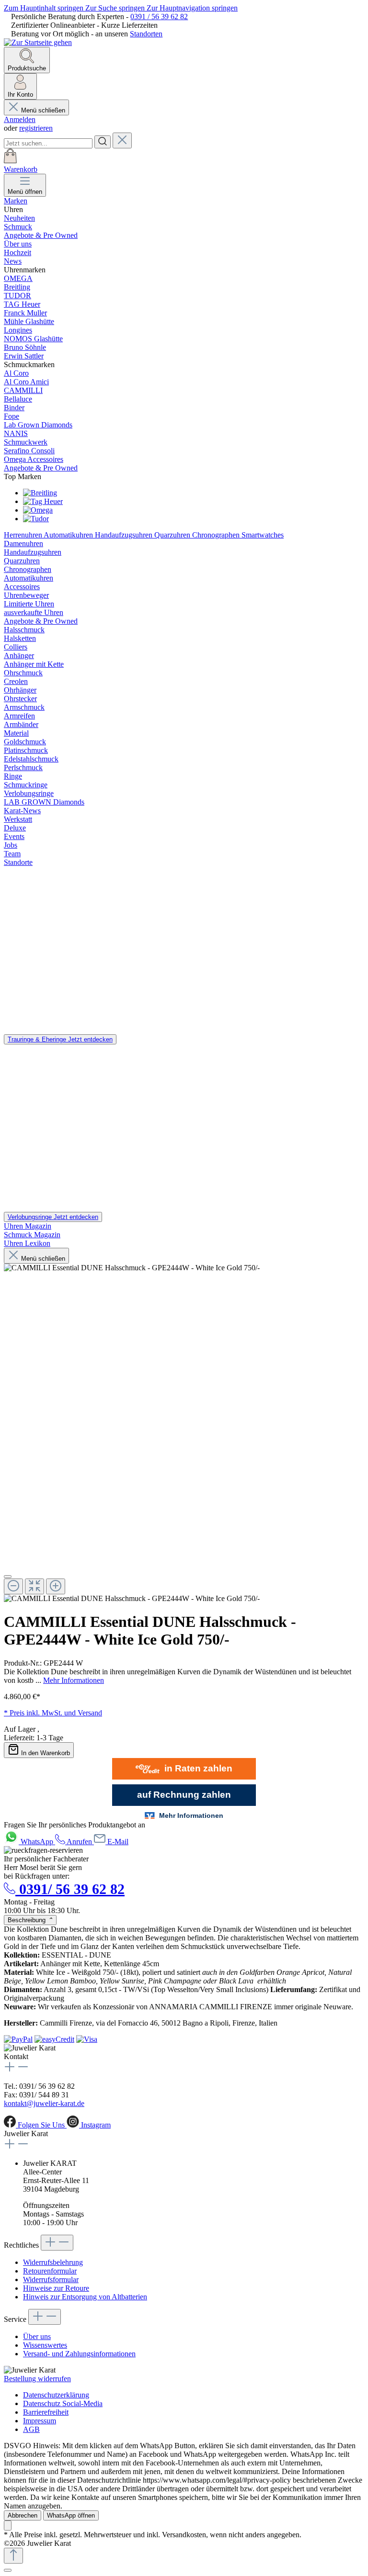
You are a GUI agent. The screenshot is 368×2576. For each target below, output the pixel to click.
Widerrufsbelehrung (53, 2262)
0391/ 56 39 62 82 (70, 1889)
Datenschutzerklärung (56, 2395)
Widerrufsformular (51, 2279)
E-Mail (118, 1842)
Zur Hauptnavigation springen (192, 8)
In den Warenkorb (46, 1753)
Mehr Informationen (74, 1680)
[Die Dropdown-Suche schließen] (122, 140)
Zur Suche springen (116, 8)
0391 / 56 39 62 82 (159, 17)
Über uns (37, 2336)
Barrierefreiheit (46, 2412)
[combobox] (48, 143)
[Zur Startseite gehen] (38, 42)
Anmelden (20, 119)
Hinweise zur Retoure (56, 2288)
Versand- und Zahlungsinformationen (79, 2354)
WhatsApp (38, 1842)
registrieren (36, 128)
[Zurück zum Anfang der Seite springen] (13, 2556)
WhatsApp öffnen (71, 2515)
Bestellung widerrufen (37, 2379)
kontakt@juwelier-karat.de (44, 2103)
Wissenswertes (45, 2345)
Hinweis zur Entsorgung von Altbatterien (85, 2297)
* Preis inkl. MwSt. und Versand (53, 1713)
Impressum (40, 2421)
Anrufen (80, 1842)
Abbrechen (23, 2515)
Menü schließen (43, 110)
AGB (31, 2429)
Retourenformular (50, 2271)
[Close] (8, 1577)
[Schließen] (8, 2570)
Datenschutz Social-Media (63, 2403)
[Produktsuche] (103, 142)
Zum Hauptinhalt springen (45, 8)
